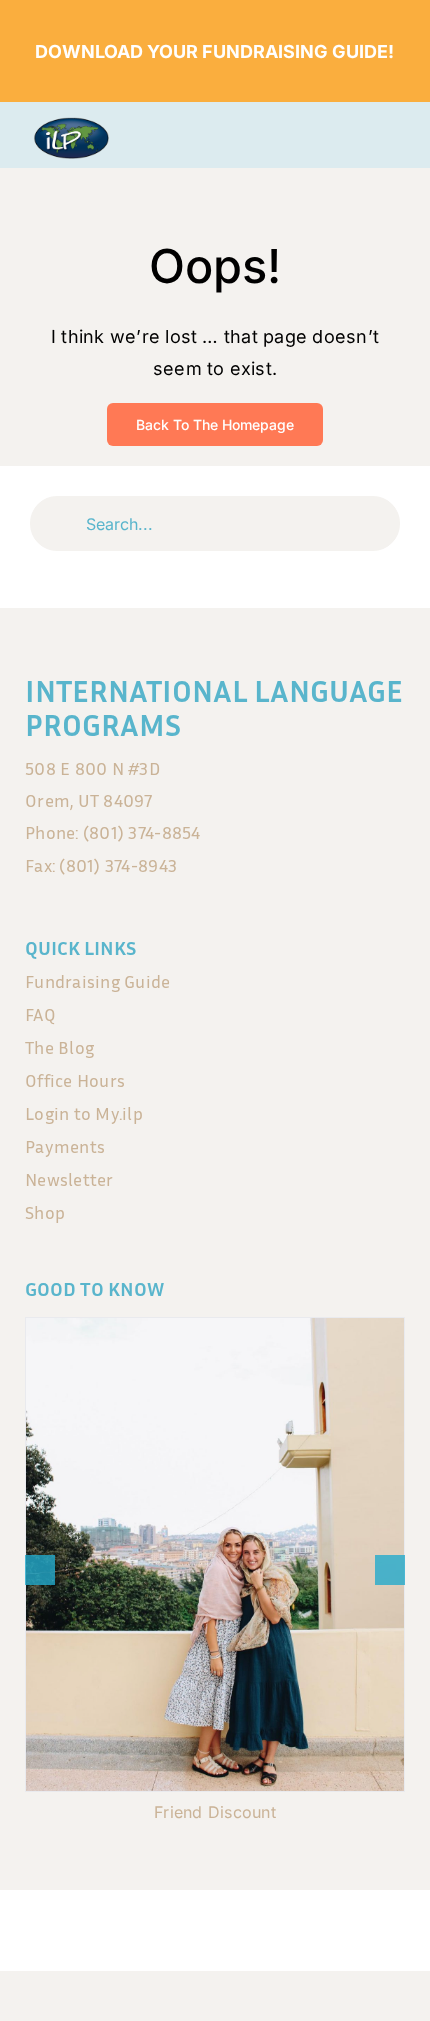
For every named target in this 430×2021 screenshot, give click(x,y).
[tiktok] (236, 1923)
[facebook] (152, 1923)
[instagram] (194, 1923)
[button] (40, 1570)
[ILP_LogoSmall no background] (71, 125)
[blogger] (278, 1923)
